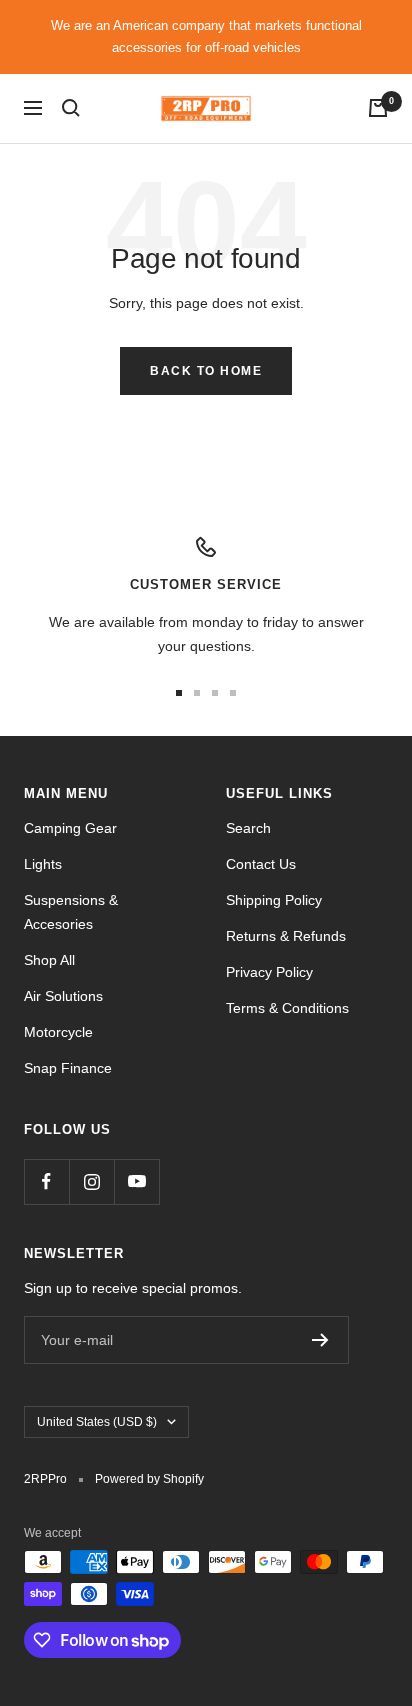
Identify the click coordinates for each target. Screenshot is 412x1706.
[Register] (320, 1340)
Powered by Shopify (149, 1479)
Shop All (49, 960)
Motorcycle (58, 1032)
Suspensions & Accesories (71, 912)
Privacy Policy (269, 972)
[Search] (71, 108)
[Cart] (378, 108)
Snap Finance (68, 1068)
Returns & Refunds (286, 936)
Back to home (206, 371)
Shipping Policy (274, 900)
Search (248, 828)
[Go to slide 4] (233, 693)
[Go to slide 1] (179, 693)
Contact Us (261, 864)
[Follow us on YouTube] (136, 1181)
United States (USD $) (97, 1422)
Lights (43, 864)
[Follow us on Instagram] (91, 1181)
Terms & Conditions (287, 1008)
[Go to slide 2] (197, 693)
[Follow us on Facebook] (46, 1181)
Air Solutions (63, 996)
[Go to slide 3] (215, 693)
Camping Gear (70, 828)
